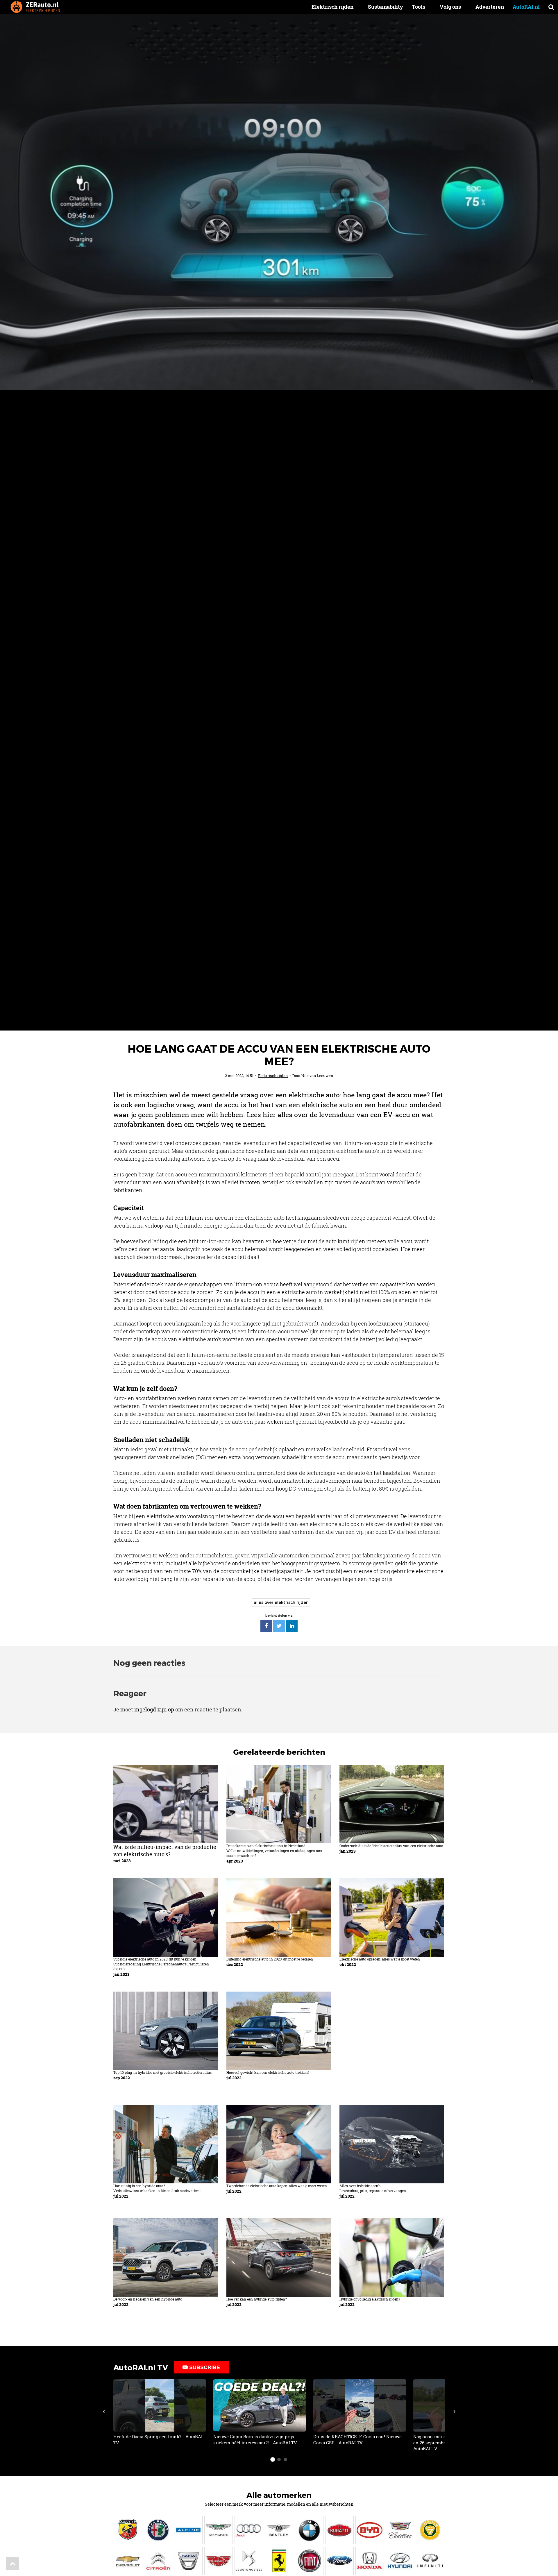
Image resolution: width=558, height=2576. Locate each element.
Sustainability (386, 7)
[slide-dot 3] (285, 2459)
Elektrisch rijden (332, 7)
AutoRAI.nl (526, 7)
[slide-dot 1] (273, 2459)
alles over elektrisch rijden (281, 1602)
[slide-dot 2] (279, 2459)
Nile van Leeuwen (317, 1076)
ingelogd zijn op (154, 1709)
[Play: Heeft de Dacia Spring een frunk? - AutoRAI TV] (160, 2413)
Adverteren (490, 7)
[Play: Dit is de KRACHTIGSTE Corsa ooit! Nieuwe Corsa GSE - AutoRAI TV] (360, 2413)
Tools (419, 7)
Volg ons (450, 7)
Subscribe (204, 2367)
